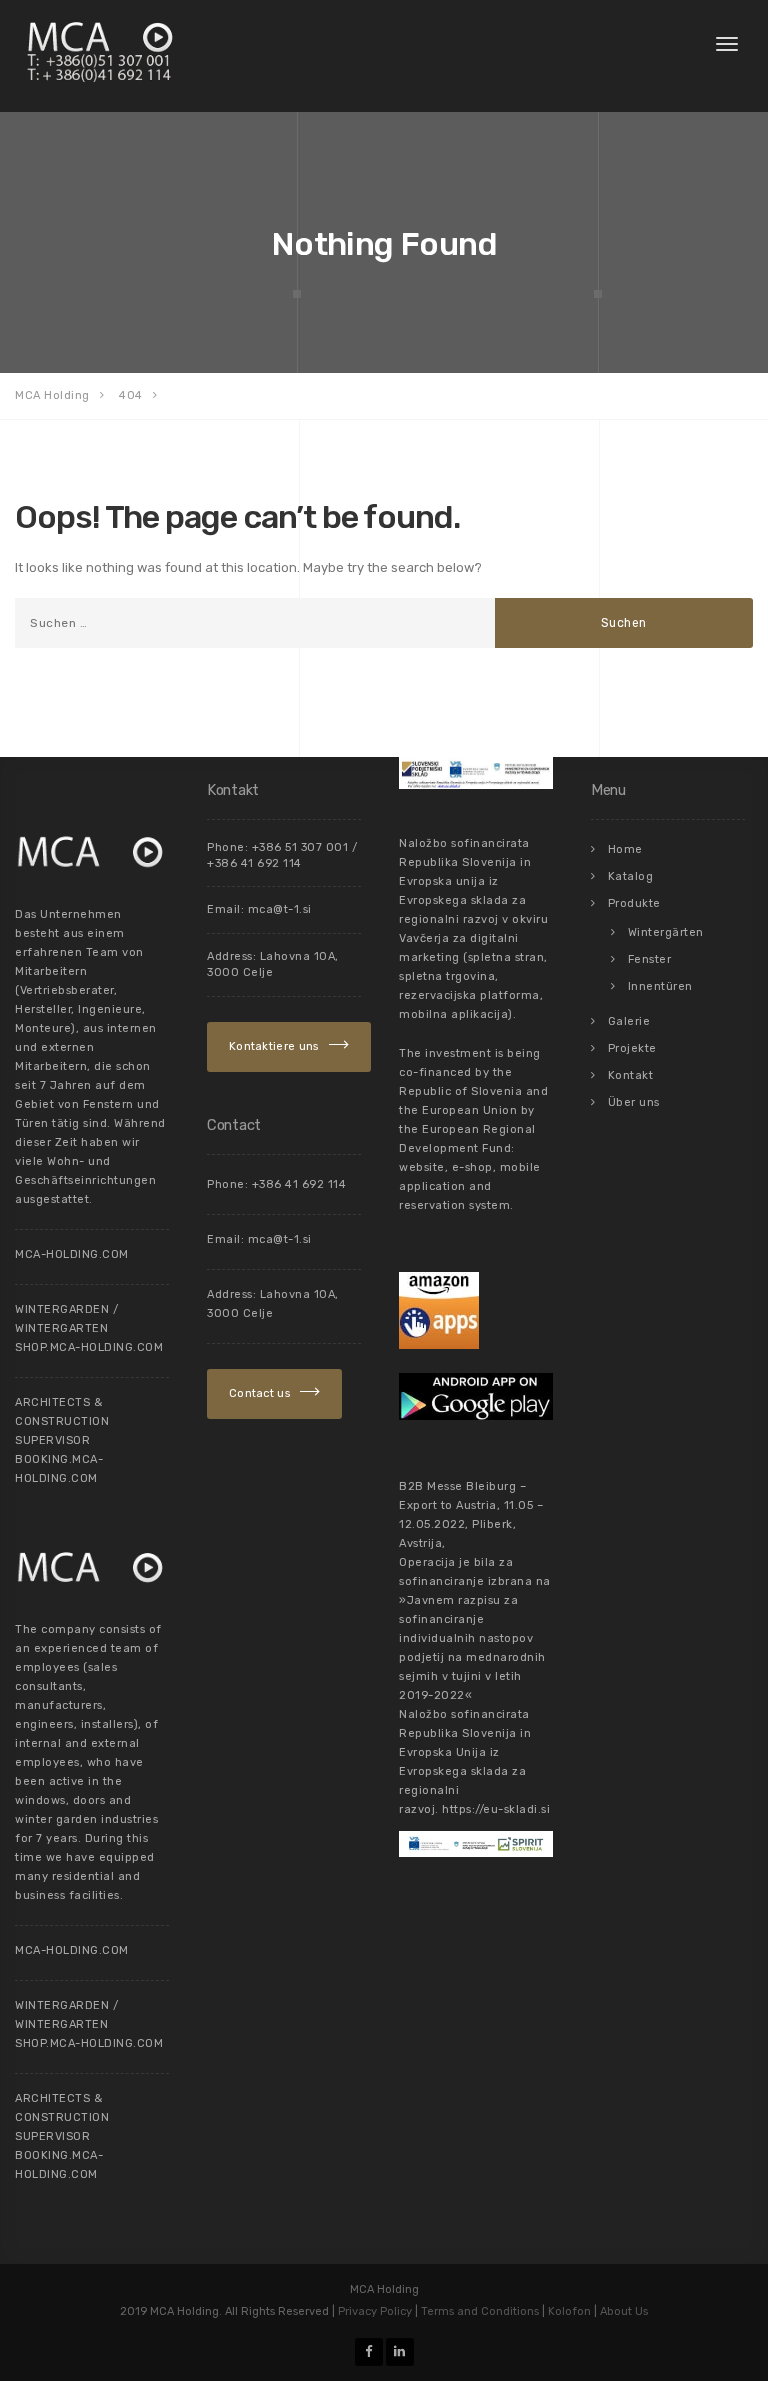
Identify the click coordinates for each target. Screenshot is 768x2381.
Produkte (634, 903)
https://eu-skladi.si (496, 1809)
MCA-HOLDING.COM (72, 1254)
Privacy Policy (375, 2311)
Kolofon (569, 2311)
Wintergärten (666, 932)
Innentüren (660, 986)
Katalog (631, 876)
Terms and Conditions (480, 2311)
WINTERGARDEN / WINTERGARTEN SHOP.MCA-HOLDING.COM (89, 1328)
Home (625, 849)
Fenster (650, 959)
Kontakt (631, 1075)
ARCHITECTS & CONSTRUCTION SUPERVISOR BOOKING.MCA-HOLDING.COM (62, 1440)
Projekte (632, 1048)
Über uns (634, 1102)
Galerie (629, 1021)
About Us (624, 2311)
